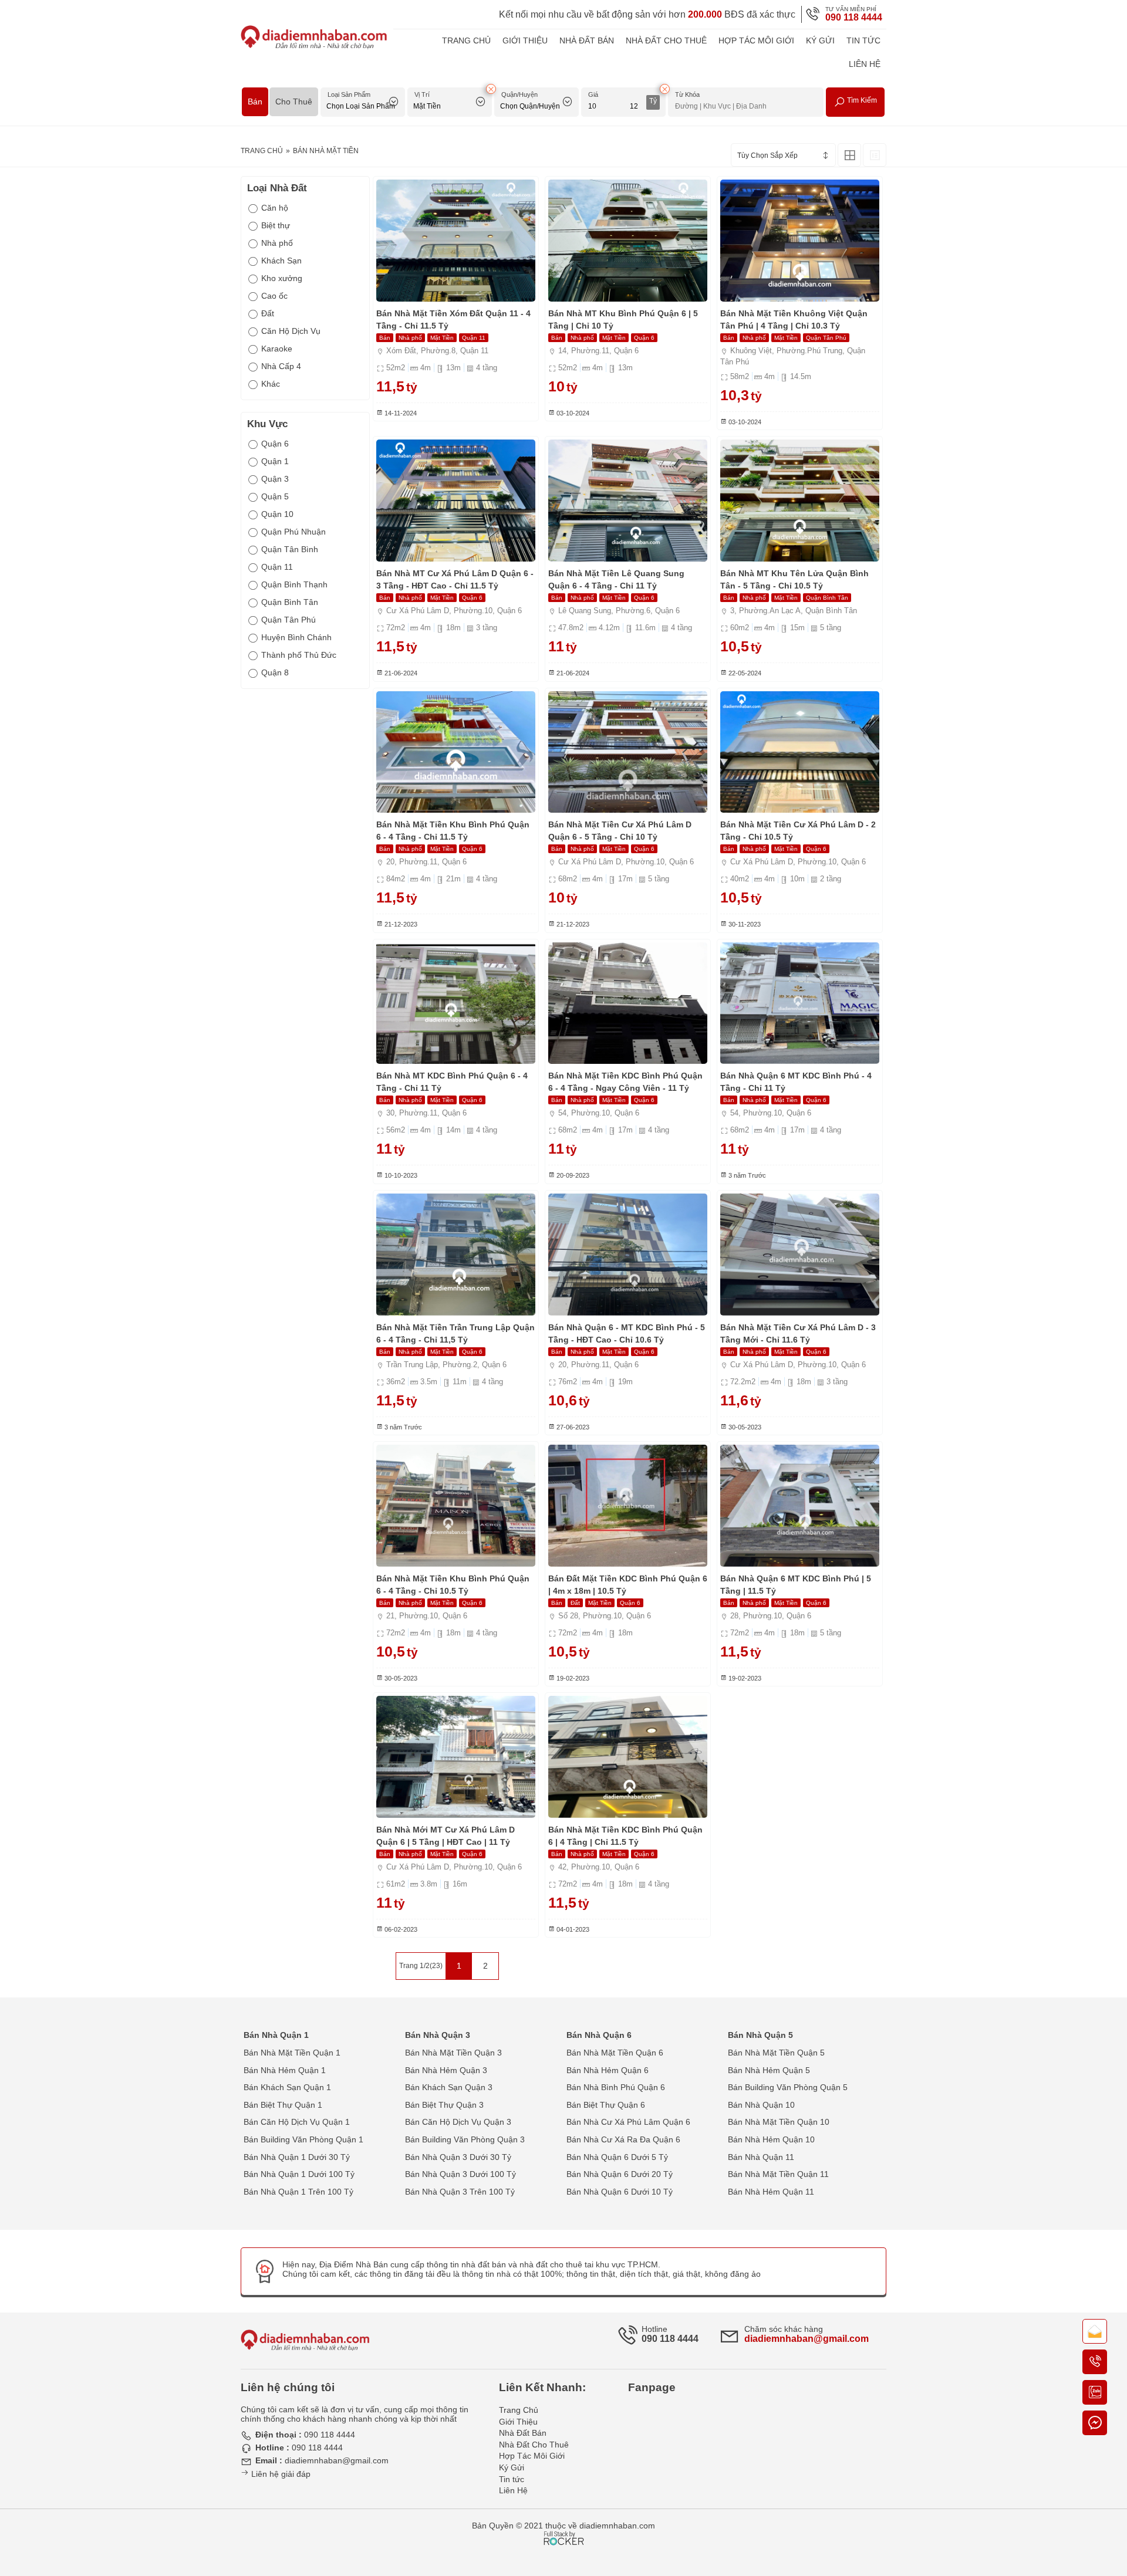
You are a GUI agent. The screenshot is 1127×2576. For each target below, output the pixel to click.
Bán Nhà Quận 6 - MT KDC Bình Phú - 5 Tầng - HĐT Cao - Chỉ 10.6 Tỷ (627, 1333)
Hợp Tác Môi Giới (756, 40)
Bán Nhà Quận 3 (438, 2035)
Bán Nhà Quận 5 (760, 2035)
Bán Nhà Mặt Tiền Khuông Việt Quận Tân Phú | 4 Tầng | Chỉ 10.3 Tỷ (794, 320)
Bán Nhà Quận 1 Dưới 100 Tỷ (299, 2174)
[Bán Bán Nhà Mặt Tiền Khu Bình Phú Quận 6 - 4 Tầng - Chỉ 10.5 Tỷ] (456, 1506)
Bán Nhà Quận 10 (761, 2105)
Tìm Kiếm (861, 100)
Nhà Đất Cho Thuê (666, 40)
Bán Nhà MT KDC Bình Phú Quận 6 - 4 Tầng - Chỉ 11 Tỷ (452, 1082)
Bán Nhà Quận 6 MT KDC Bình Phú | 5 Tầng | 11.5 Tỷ (796, 1585)
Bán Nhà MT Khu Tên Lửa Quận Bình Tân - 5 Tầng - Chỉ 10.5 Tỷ (794, 579)
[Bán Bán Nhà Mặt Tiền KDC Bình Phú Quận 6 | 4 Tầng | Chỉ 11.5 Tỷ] (628, 1757)
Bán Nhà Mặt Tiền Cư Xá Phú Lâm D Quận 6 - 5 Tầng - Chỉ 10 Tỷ (620, 831)
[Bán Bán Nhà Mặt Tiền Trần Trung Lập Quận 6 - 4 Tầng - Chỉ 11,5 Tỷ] (456, 1255)
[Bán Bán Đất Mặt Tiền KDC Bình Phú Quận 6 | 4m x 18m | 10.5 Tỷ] (628, 1506)
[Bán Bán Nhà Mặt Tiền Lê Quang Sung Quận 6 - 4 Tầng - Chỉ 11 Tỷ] (628, 501)
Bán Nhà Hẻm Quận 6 (608, 2070)
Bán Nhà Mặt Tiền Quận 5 (776, 2053)
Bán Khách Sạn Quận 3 (449, 2087)
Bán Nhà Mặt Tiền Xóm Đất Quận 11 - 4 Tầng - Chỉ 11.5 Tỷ (453, 320)
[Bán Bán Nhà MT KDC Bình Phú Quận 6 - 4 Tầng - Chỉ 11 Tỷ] (456, 1003)
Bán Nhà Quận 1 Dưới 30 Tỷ (297, 2157)
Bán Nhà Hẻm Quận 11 (771, 2192)
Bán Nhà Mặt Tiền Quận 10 (779, 2122)
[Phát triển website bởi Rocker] (564, 2527)
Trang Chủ (466, 40)
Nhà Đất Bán (587, 40)
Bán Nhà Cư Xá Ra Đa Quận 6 (623, 2139)
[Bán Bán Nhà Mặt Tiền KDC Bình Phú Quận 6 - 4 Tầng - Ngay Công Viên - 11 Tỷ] (628, 1003)
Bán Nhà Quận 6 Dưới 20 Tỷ (620, 2174)
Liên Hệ (865, 64)
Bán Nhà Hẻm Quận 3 (446, 2070)
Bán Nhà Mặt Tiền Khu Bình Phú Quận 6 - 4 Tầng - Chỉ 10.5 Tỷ (453, 1585)
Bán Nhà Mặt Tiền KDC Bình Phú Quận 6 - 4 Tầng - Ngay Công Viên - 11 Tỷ (625, 1082)
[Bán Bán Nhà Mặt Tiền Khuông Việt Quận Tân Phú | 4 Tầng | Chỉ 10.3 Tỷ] (800, 241)
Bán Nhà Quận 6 (599, 2035)
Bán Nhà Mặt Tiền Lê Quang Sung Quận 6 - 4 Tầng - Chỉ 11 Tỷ (616, 579)
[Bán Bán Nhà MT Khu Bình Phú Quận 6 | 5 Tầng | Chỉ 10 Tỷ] (628, 241)
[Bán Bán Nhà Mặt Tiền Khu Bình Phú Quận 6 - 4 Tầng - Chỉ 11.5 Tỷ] (456, 752)
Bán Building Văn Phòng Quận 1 (303, 2139)
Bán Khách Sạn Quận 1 (287, 2087)
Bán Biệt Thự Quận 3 (444, 2105)
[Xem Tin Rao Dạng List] (875, 155)
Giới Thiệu (525, 40)
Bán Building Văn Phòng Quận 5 (788, 2087)
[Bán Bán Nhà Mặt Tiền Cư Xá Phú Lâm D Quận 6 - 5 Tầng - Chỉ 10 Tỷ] (628, 752)
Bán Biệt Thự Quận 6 (606, 2105)
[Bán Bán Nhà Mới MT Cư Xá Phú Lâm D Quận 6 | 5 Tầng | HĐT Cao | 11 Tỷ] (456, 1757)
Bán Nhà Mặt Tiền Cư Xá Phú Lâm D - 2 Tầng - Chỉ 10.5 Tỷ (798, 831)
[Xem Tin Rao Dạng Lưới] (849, 155)
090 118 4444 (854, 17)
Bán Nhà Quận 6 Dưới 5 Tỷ (617, 2157)
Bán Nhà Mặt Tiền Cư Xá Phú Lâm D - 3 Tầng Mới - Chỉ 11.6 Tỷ (798, 1333)
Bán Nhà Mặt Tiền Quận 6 (615, 2053)
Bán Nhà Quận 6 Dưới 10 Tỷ (620, 2192)
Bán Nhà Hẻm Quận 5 (769, 2070)
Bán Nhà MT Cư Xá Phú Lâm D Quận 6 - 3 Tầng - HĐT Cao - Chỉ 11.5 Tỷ (455, 579)
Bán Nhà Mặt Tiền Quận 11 (778, 2174)
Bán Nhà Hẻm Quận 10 (771, 2139)
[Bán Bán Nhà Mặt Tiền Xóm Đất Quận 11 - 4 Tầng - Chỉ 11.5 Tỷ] (456, 241)
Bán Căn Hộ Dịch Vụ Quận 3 (458, 2122)
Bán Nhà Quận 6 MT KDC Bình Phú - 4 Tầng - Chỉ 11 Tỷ (796, 1082)
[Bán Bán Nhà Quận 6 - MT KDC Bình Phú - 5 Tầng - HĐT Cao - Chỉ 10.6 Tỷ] (628, 1255)
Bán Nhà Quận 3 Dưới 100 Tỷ (460, 2174)
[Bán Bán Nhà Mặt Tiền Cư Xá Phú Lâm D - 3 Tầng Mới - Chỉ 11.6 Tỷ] (800, 1255)
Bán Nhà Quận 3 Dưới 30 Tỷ (458, 2157)
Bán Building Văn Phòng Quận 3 (465, 2139)
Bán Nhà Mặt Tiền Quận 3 (453, 2053)
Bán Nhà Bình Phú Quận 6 (616, 2087)
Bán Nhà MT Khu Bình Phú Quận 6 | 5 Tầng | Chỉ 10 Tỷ (623, 320)
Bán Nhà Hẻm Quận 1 (285, 2070)
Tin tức (863, 40)
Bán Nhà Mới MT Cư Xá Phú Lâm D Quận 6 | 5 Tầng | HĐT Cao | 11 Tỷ (446, 1836)
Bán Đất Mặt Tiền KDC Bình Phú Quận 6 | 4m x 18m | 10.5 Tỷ (628, 1585)
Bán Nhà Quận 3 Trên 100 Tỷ (460, 2192)
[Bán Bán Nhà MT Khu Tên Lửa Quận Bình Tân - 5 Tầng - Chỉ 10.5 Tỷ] (800, 501)
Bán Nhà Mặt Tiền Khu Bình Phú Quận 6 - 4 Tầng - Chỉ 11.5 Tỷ (453, 831)
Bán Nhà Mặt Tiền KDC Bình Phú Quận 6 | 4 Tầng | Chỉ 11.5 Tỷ (625, 1836)
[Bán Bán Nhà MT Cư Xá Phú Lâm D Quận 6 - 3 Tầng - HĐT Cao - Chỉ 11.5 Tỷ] (456, 501)
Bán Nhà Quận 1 (276, 2035)
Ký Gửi (820, 40)
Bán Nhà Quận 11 (761, 2157)
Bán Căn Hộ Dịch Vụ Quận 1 (297, 2122)
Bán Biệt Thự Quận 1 (283, 2105)
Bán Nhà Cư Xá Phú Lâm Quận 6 (628, 2122)
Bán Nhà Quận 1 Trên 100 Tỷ (298, 2192)
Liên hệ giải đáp (280, 2474)
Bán (255, 102)
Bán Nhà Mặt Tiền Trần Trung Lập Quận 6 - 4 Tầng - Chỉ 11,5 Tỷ (455, 1333)
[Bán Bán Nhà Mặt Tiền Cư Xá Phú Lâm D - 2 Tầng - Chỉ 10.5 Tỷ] (800, 752)
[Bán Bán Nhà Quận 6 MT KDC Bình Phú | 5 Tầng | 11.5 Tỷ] (800, 1506)
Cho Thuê (294, 102)
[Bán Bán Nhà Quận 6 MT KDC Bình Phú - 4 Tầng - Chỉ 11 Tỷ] (800, 1003)
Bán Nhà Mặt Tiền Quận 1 (292, 2053)
